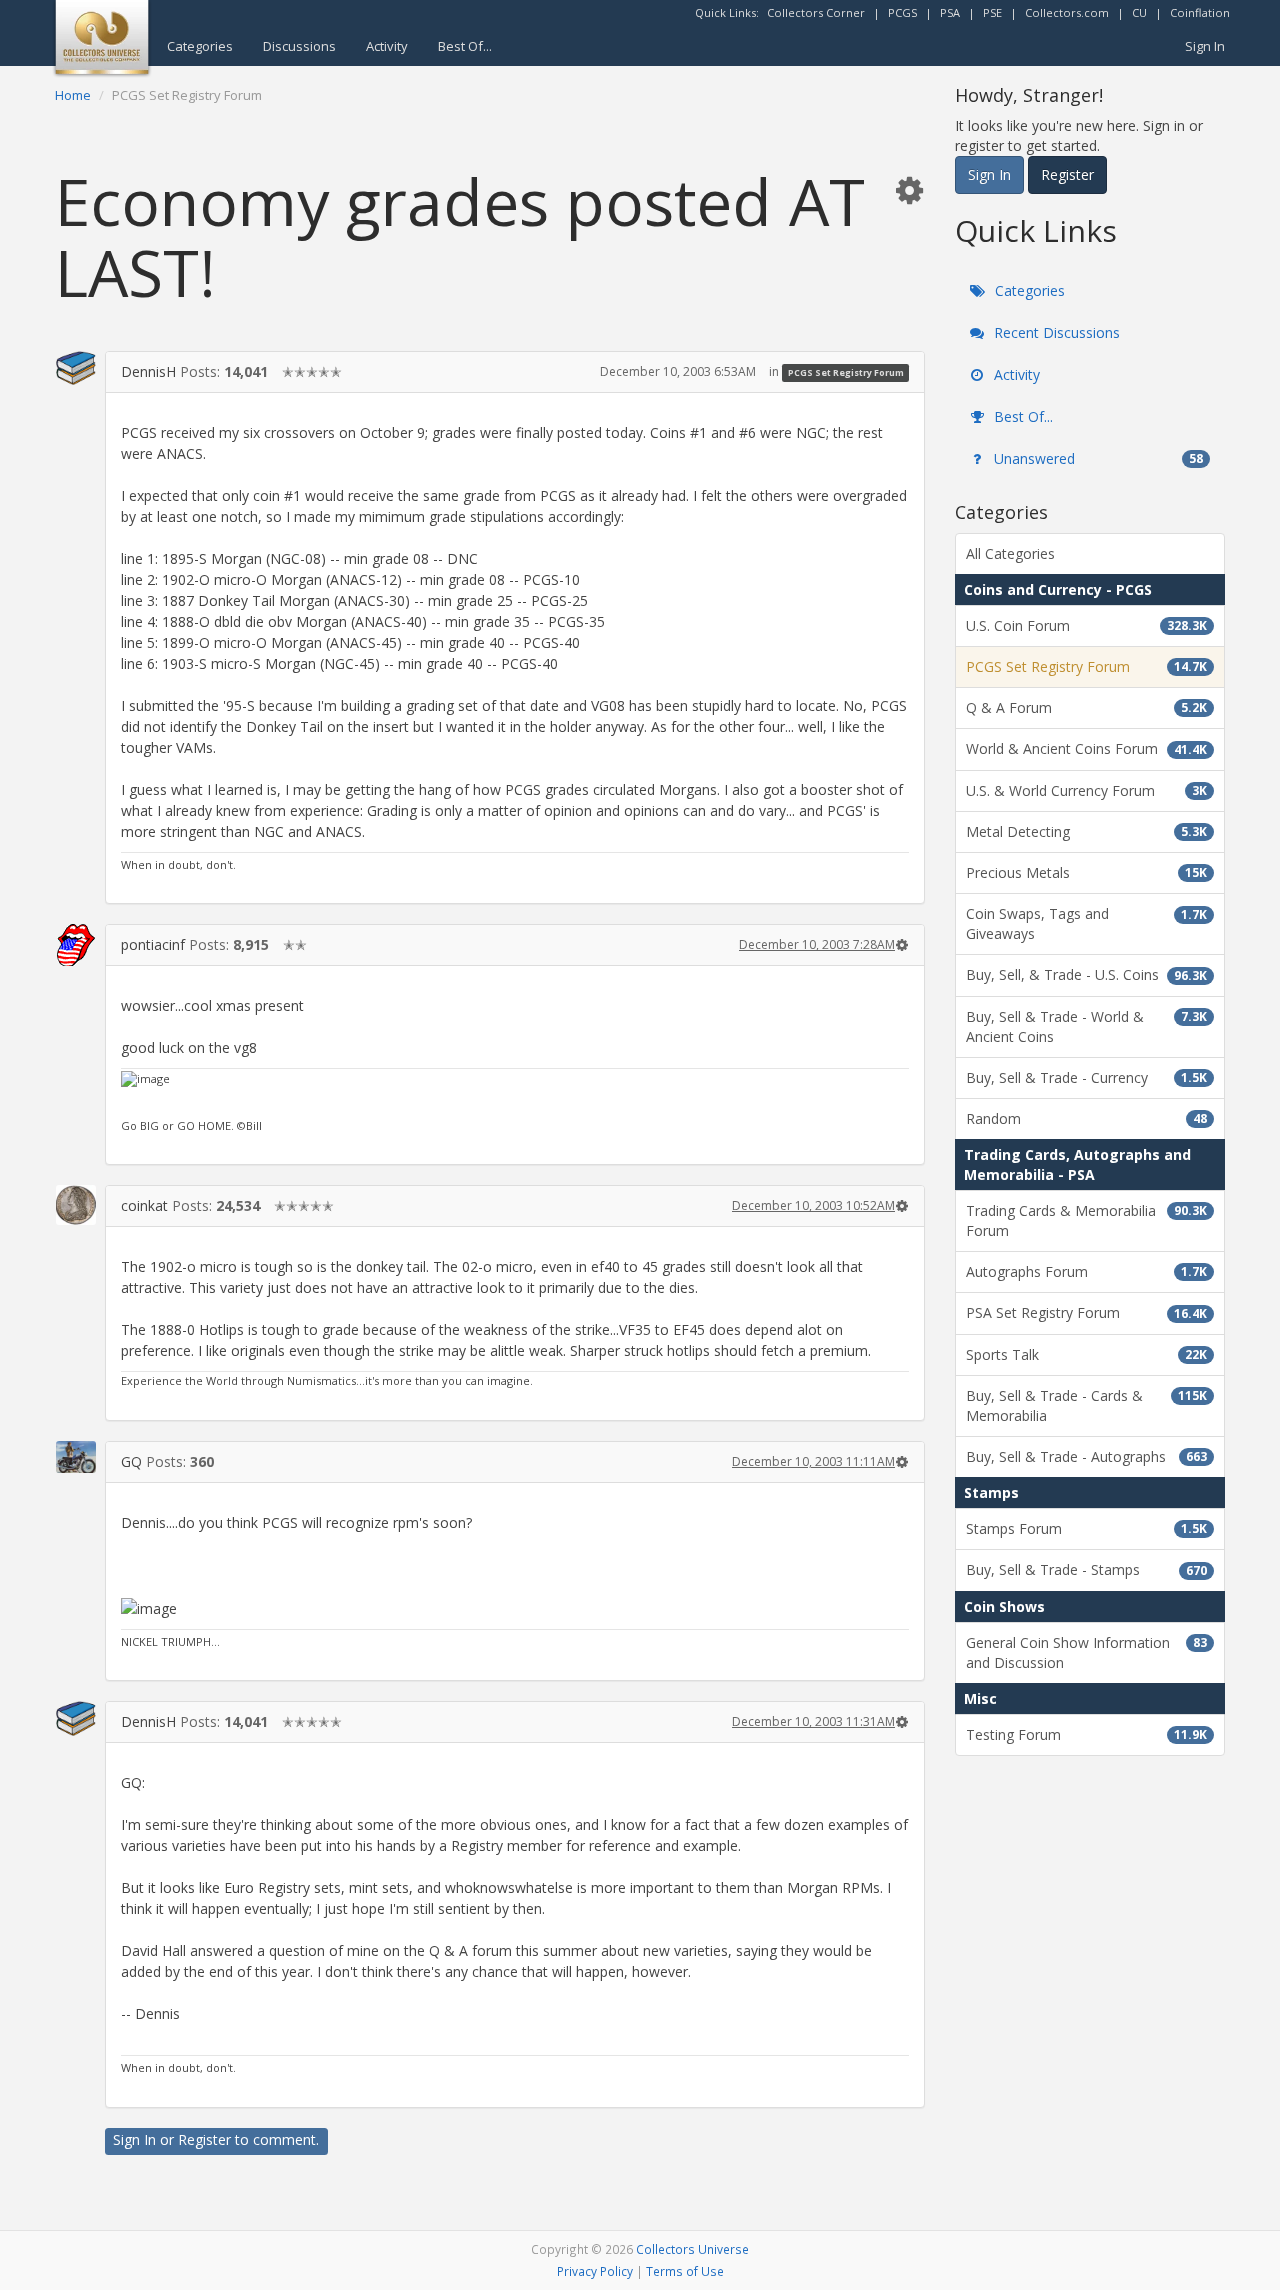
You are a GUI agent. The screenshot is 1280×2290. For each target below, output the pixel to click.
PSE (992, 12)
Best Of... (465, 46)
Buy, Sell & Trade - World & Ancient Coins (1086, 1026)
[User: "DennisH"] (76, 368)
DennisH (148, 371)
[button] (909, 189)
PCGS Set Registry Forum (846, 372)
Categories (200, 46)
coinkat (144, 1205)
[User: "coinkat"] (76, 1205)
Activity (387, 46)
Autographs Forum (1086, 1271)
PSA (950, 12)
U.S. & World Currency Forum (1086, 790)
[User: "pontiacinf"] (76, 945)
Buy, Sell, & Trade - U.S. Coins (1086, 974)
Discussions (299, 46)
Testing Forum (1086, 1734)
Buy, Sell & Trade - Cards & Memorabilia (1086, 1405)
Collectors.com (1067, 12)
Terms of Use (685, 2271)
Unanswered (1096, 458)
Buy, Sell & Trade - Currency (1086, 1077)
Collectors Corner (816, 12)
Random (1086, 1118)
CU (1139, 12)
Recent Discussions (1055, 332)
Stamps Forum (1086, 1528)
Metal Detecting (1086, 831)
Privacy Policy (595, 2271)
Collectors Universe (692, 2249)
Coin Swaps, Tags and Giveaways (1086, 923)
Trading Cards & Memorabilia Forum (1086, 1220)
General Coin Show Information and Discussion (1086, 1652)
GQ (131, 1461)
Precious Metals (1086, 872)
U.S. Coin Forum (1086, 625)
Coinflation (1200, 12)
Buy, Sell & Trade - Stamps (1086, 1569)
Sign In (1205, 46)
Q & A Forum (1086, 707)
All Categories (1010, 553)
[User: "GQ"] (76, 1457)
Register (204, 2139)
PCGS (902, 12)
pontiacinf (153, 944)
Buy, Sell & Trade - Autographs (1086, 1456)
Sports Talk (1086, 1354)
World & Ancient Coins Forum (1086, 748)
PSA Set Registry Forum (1086, 1312)
